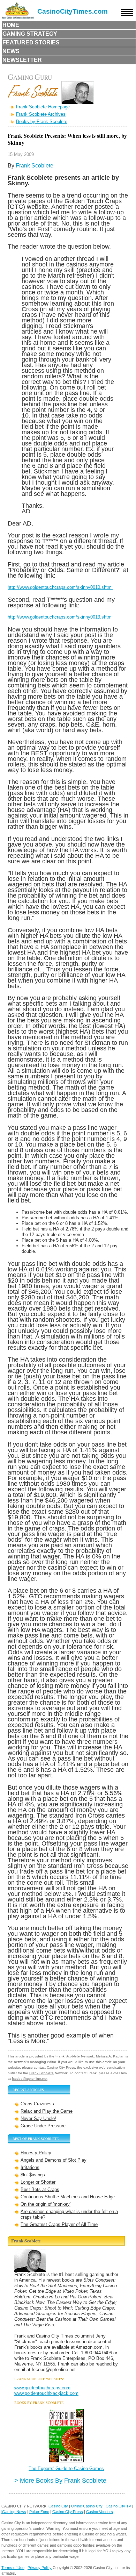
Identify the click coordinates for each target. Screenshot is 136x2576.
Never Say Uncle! (38, 2118)
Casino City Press (61, 2067)
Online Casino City (87, 2506)
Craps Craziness (37, 2104)
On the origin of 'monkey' (46, 2204)
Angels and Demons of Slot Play (54, 2160)
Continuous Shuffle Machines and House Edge (68, 2197)
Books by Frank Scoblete (42, 122)
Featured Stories (31, 42)
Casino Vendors (100, 2512)
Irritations (30, 2167)
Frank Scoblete (35, 166)
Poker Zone (39, 2512)
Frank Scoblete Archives (41, 114)
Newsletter (22, 60)
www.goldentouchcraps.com (42, 2388)
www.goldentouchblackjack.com (46, 2393)
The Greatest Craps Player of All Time (59, 2224)
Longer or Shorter (38, 2182)
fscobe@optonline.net (30, 2079)
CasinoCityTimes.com (73, 11)
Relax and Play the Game (47, 2111)
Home (11, 25)
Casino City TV (118, 2506)
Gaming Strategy (30, 34)
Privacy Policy (40, 2568)
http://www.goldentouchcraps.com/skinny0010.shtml (60, 587)
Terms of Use (13, 2568)
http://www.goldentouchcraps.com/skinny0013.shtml (60, 617)
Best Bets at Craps (40, 2189)
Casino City (58, 2506)
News (11, 51)
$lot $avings (33, 2175)
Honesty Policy (36, 2153)
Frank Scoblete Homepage (43, 107)
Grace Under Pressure (43, 2126)
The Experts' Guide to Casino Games (66, 2468)
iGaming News (14, 2512)
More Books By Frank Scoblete (63, 2480)
